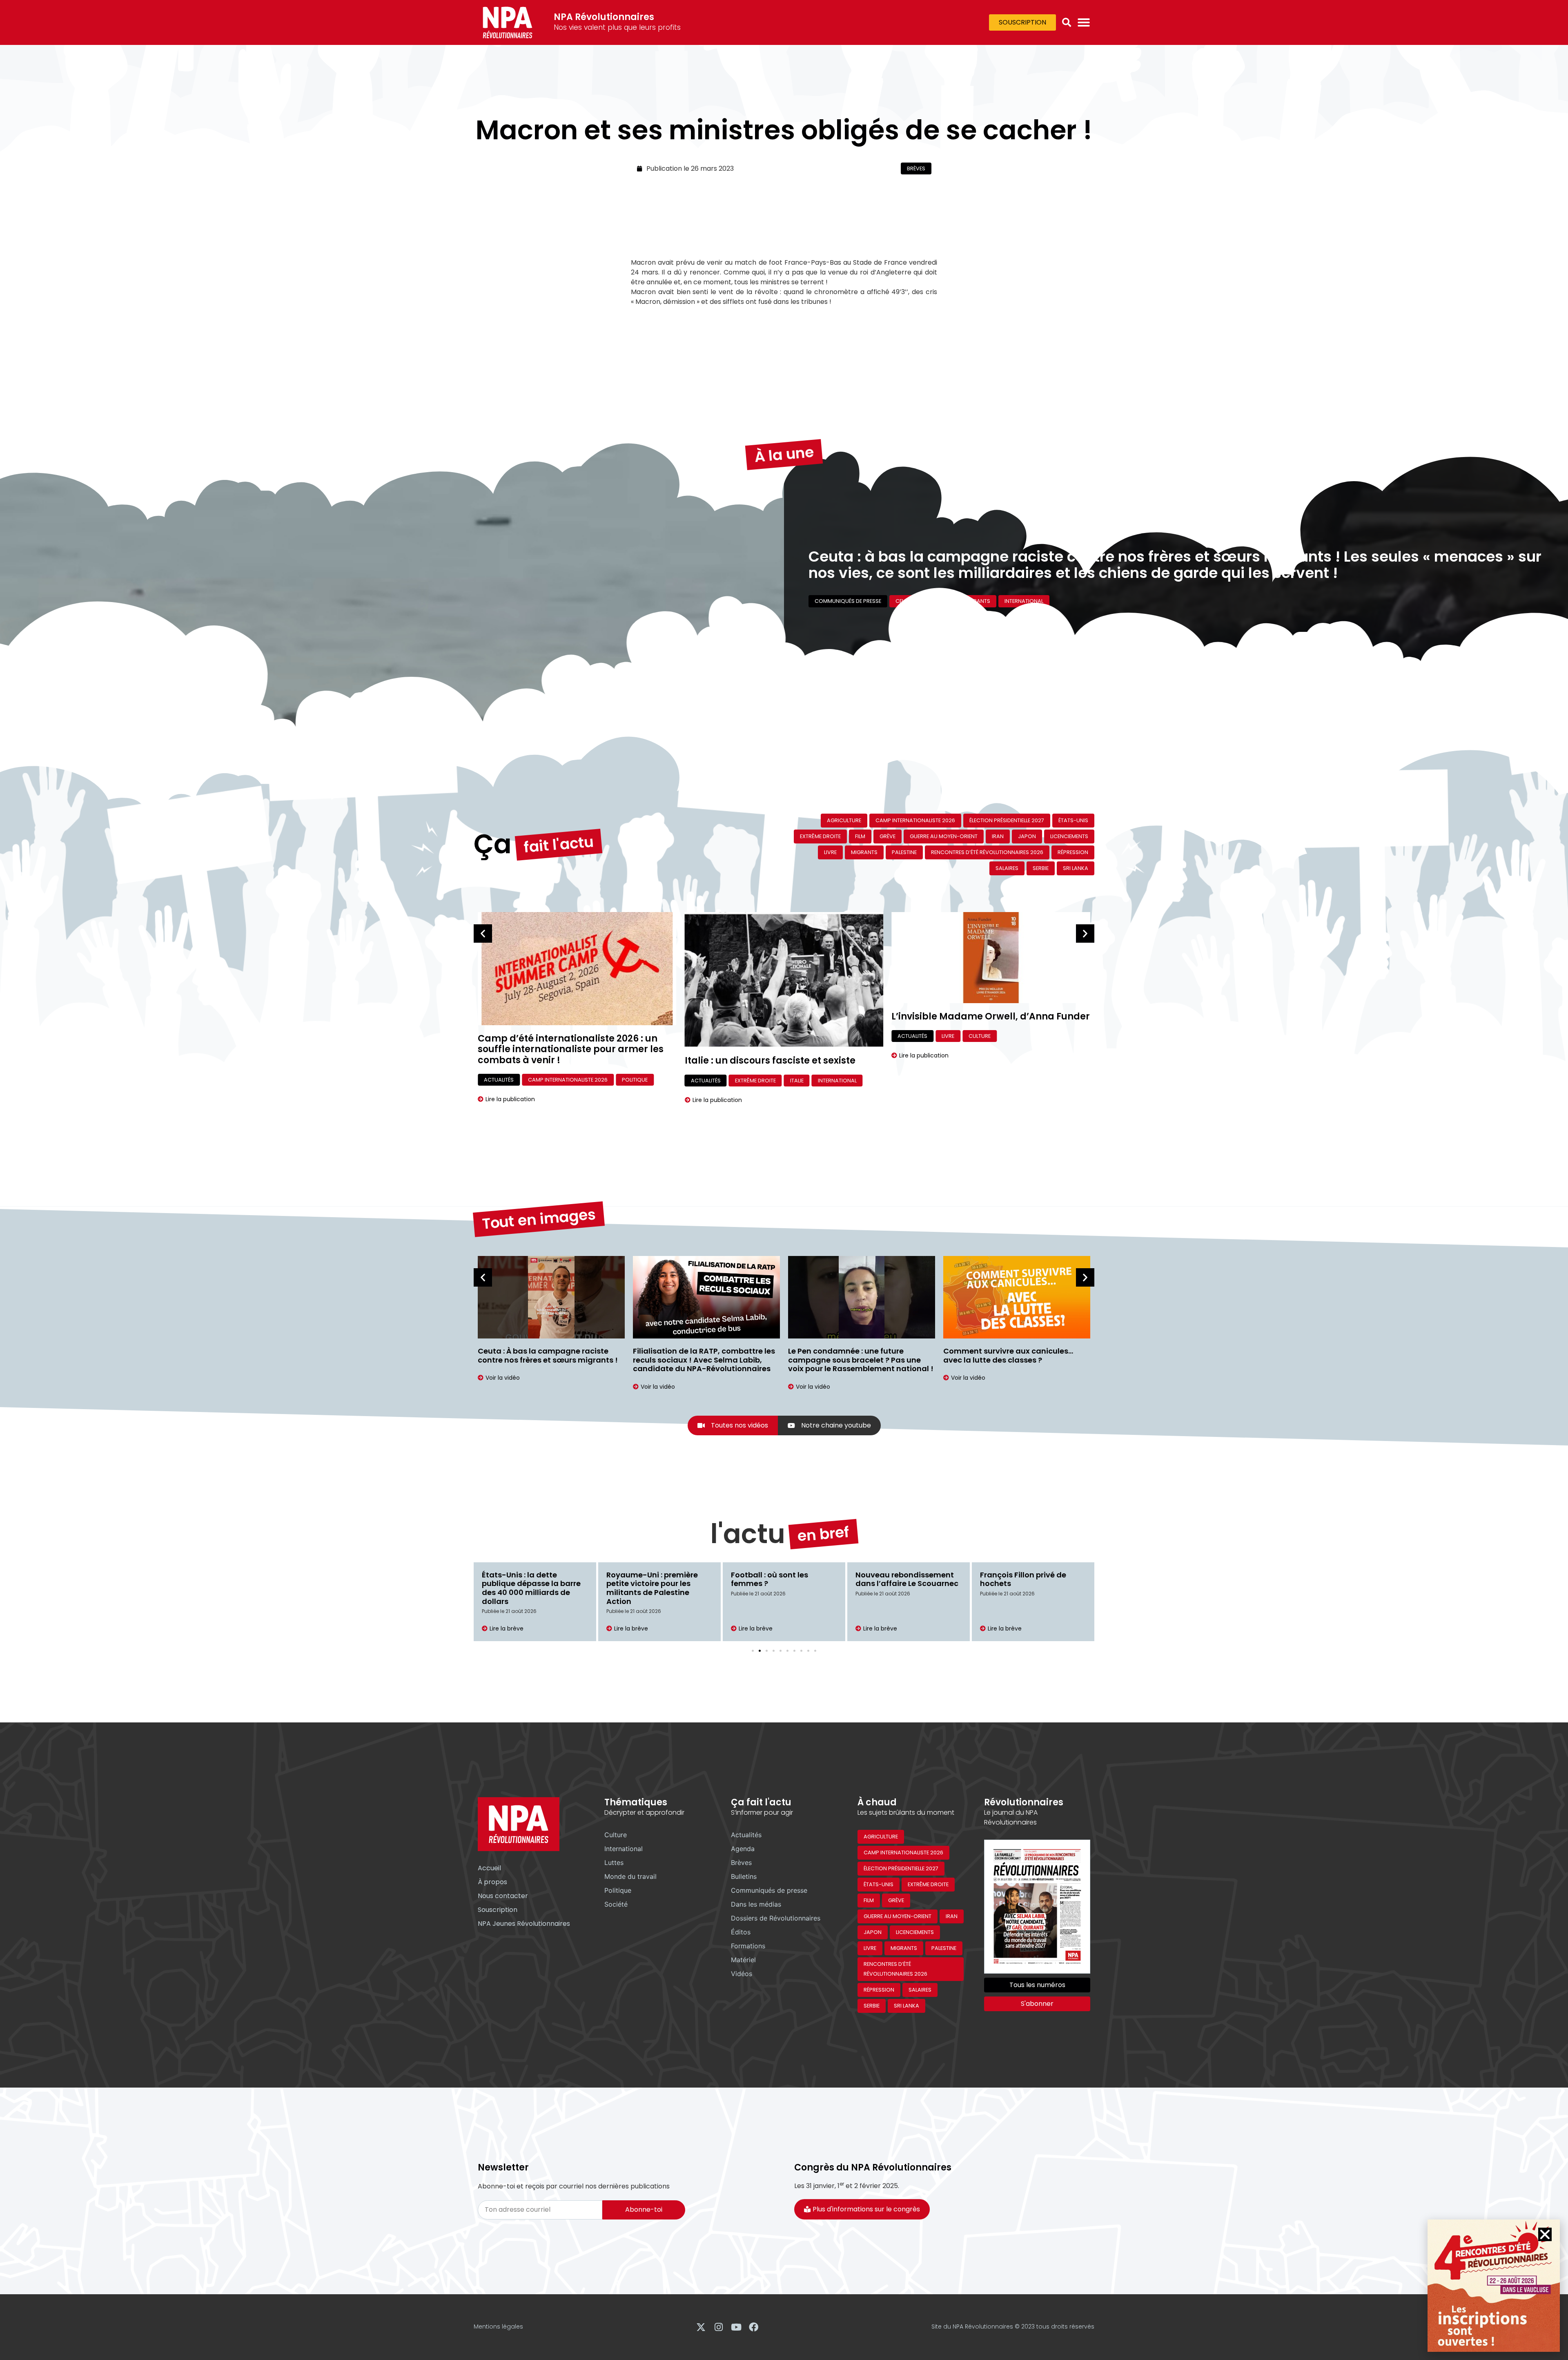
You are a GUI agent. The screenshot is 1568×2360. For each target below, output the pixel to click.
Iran (998, 836)
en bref (823, 1534)
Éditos (824, 607)
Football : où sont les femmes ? (770, 1579)
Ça (493, 844)
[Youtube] (736, 2327)
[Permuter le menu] (1084, 22)
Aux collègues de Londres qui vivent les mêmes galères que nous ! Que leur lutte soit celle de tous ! (1017, 1360)
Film (860, 836)
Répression (1073, 852)
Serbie (1041, 868)
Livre (830, 852)
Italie (590, 1081)
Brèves (916, 168)
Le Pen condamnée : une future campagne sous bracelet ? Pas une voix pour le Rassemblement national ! (706, 1360)
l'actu (748, 1534)
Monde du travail (630, 1876)
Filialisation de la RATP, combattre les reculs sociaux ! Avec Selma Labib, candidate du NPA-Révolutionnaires (549, 1360)
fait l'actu (559, 844)
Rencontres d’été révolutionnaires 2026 (987, 852)
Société (616, 1904)
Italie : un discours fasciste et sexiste (563, 1061)
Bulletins (744, 1876)
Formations (748, 1946)
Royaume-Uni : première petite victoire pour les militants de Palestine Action (652, 1588)
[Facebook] (754, 2327)
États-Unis (1073, 820)
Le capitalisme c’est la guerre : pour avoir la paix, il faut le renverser (1057, 548)
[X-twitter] (701, 2327)
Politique (618, 1890)
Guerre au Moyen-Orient (881, 607)
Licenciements (1069, 836)
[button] (1067, 22)
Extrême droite (820, 836)
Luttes (614, 1863)
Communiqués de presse (769, 1890)
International (948, 607)
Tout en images (539, 1219)
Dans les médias (756, 1904)
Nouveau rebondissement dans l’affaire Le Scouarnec (907, 1579)
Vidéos (742, 1974)
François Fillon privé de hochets (1023, 1579)
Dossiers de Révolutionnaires (776, 1918)
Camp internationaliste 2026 (915, 820)
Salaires (1007, 868)
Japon (1027, 836)
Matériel (743, 1960)
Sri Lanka (1076, 868)
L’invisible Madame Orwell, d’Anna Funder (784, 1016)
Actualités (499, 1081)
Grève (888, 836)
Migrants (864, 852)
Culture (773, 1036)
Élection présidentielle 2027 (1007, 820)
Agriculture (844, 820)
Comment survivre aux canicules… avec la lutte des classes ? (853, 1355)
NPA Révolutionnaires (604, 17)
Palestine (904, 852)
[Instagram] (718, 2327)
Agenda (743, 1849)
